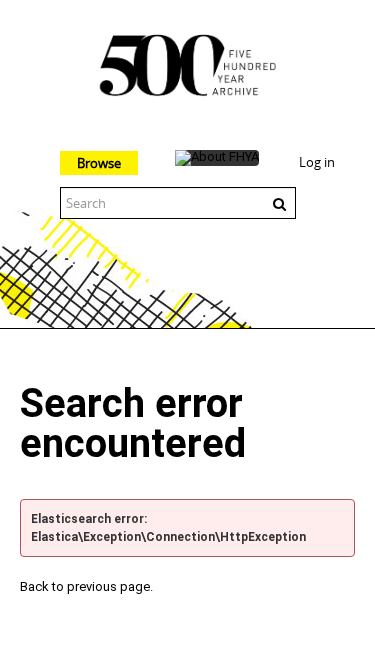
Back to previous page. (86, 586)
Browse (99, 163)
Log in (317, 162)
